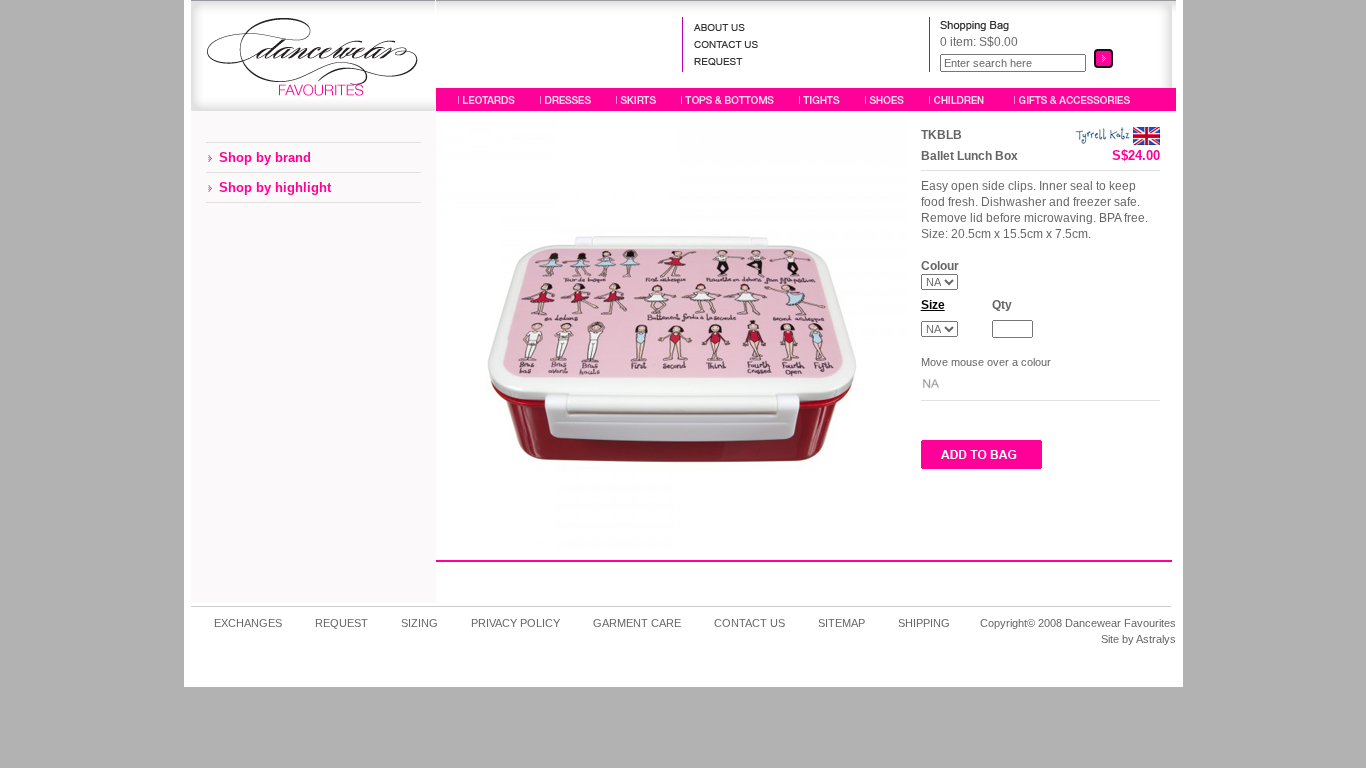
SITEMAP (841, 623)
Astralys (1156, 639)
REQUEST (341, 623)
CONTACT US (749, 623)
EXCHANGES (248, 623)
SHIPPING (924, 623)
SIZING (419, 623)
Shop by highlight (275, 187)
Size (933, 305)
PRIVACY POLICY (515, 623)
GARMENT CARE (637, 623)
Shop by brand (265, 157)
